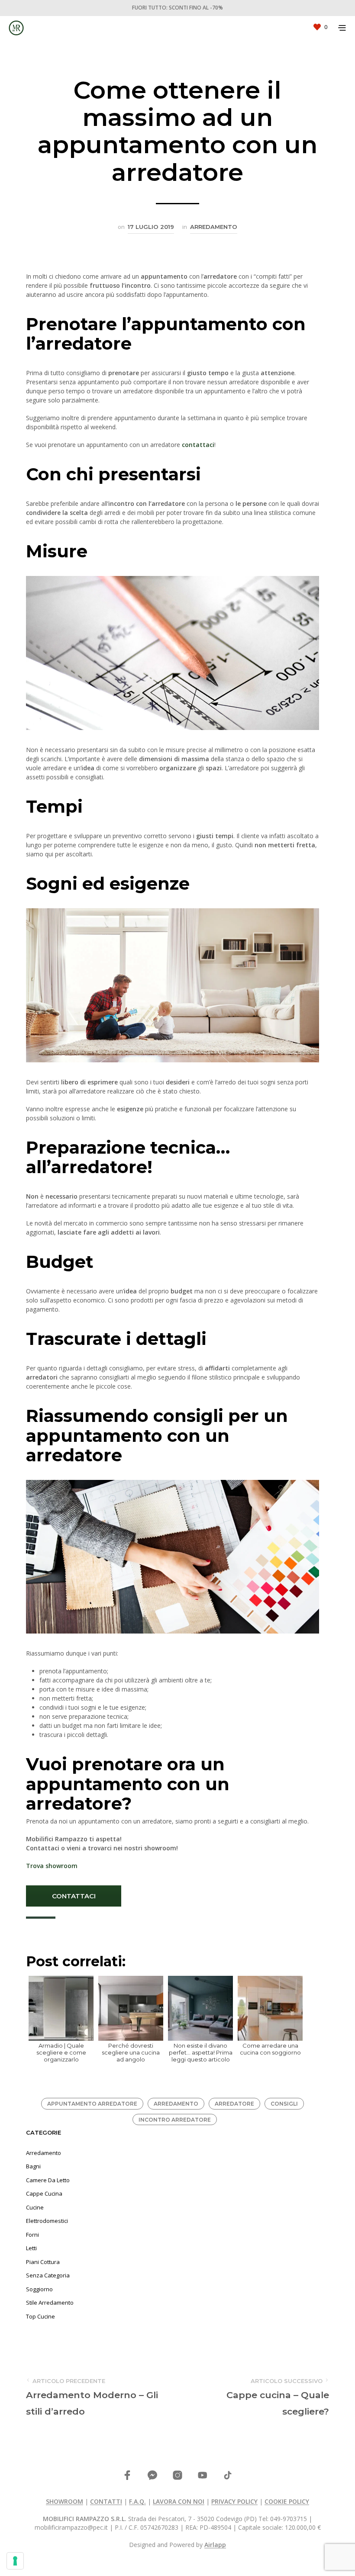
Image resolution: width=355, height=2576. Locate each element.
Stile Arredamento (50, 2303)
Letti (31, 2248)
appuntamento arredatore (92, 2104)
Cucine (35, 2207)
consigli (284, 2104)
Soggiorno (39, 2289)
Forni (32, 2235)
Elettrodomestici (47, 2221)
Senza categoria (48, 2275)
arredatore (234, 2104)
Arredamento (214, 227)
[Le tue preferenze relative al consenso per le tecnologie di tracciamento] (15, 2561)
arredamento (176, 2104)
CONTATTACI (74, 1896)
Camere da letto (48, 2180)
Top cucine (40, 2316)
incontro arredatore (175, 2120)
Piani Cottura (43, 2262)
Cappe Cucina (44, 2193)
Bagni (33, 2166)
